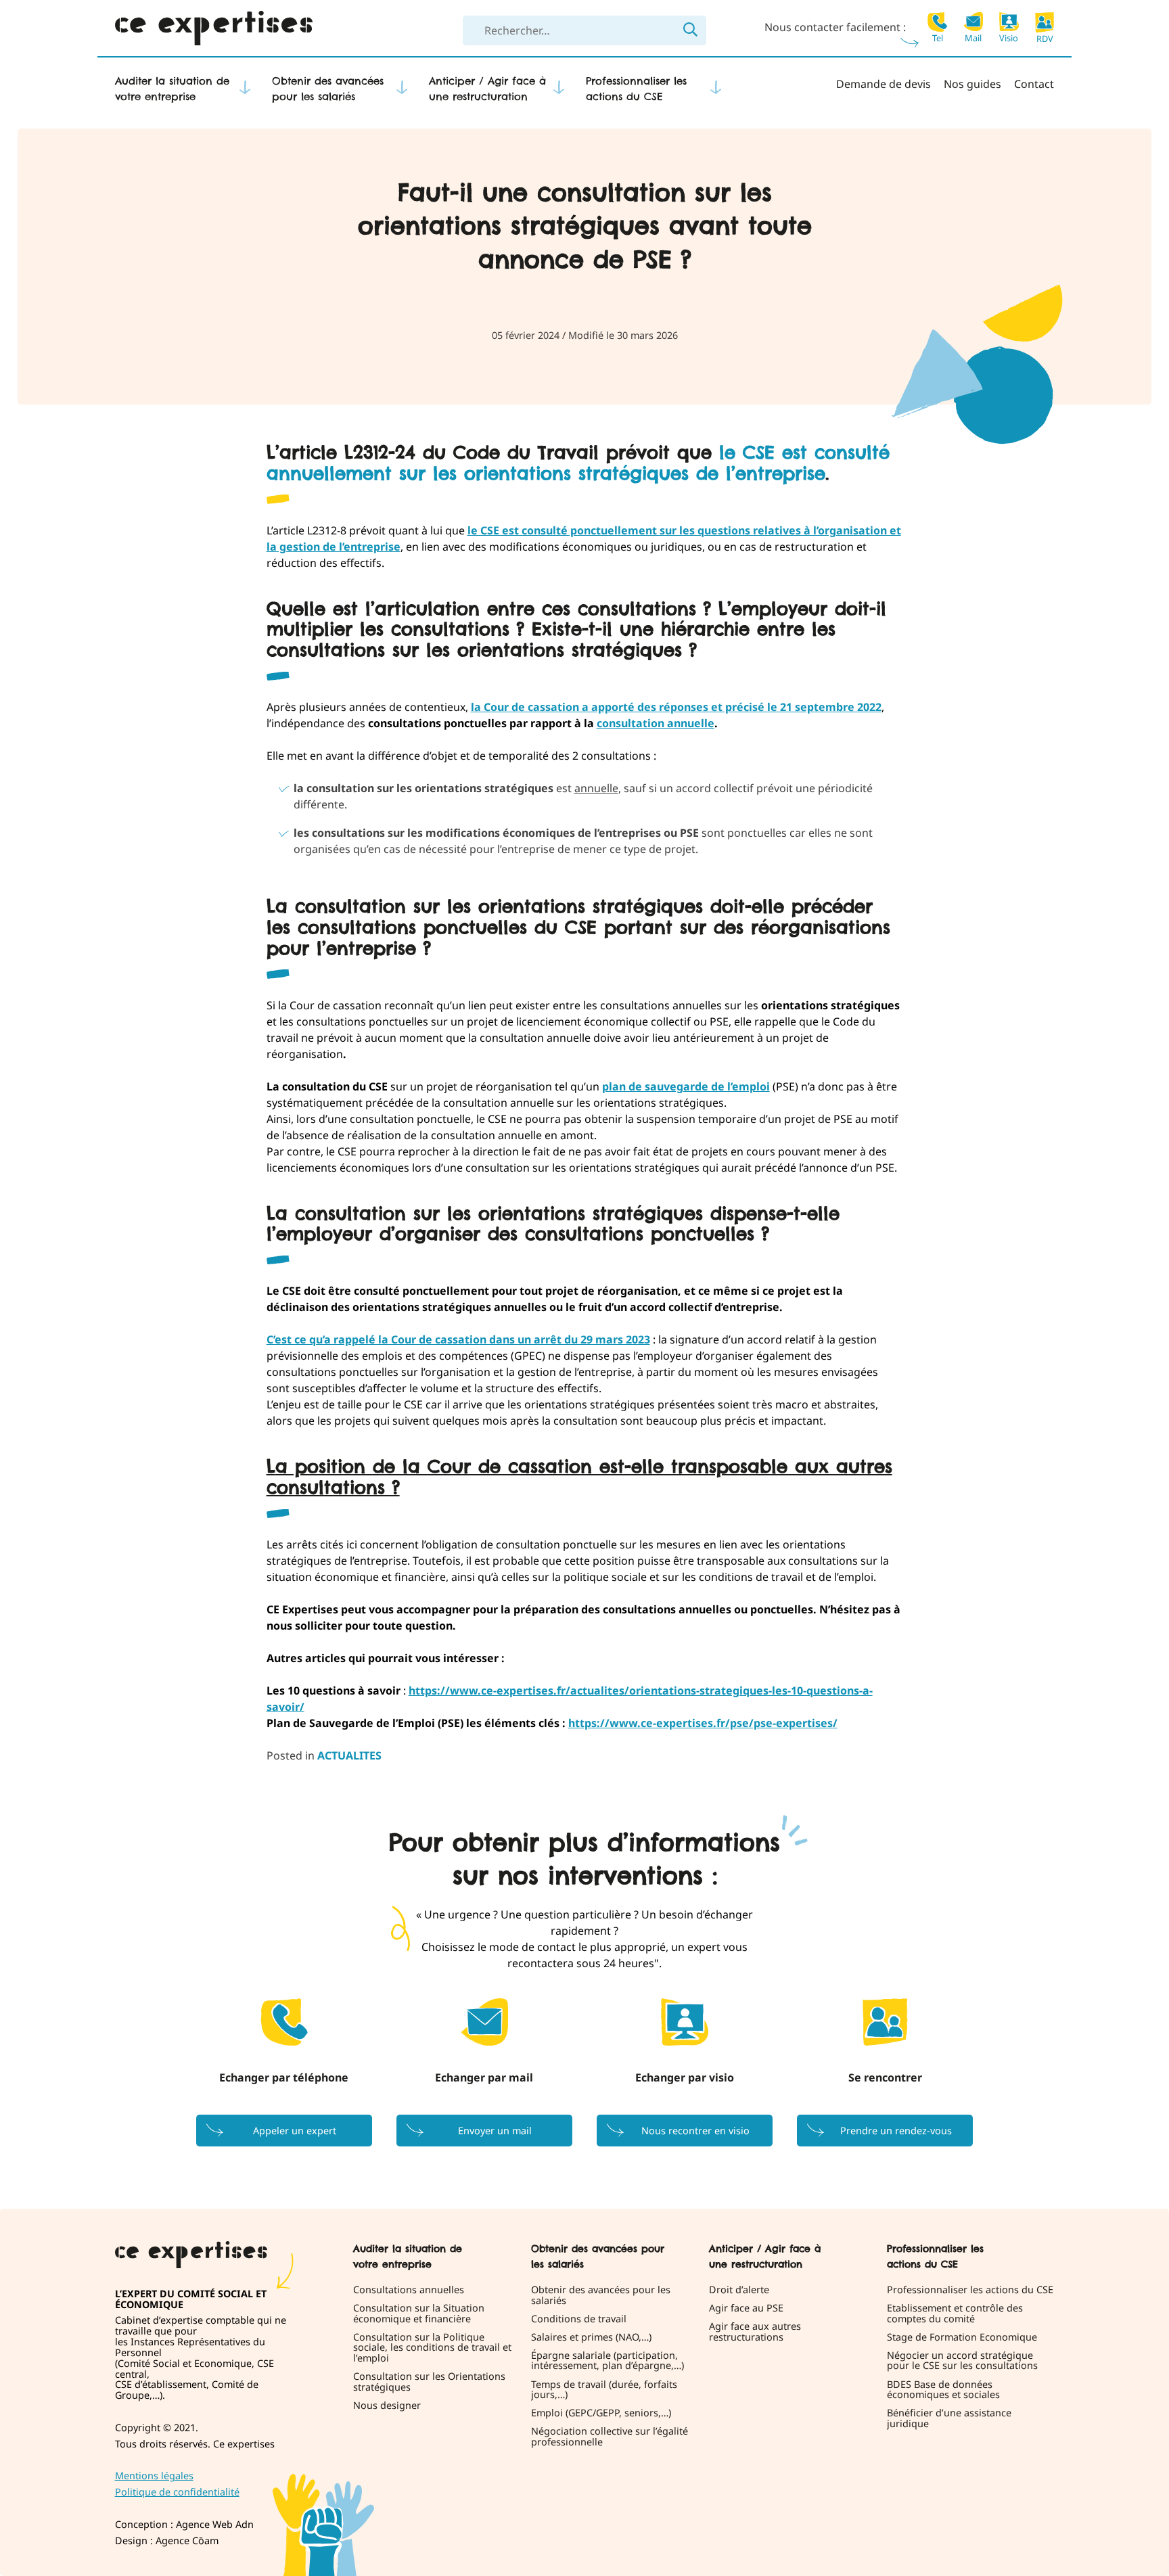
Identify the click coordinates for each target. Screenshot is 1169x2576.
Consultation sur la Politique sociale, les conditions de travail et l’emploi (432, 2348)
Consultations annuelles (409, 2290)
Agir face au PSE (746, 2308)
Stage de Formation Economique (962, 2337)
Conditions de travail (579, 2319)
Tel (938, 37)
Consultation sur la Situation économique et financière (419, 2314)
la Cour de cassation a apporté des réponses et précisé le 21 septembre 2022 (676, 707)
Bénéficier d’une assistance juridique (949, 2419)
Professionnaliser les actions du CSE (636, 89)
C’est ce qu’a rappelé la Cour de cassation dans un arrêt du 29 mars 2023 (458, 1339)
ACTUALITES (349, 1755)
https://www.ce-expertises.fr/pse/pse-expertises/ (703, 1723)
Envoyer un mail (495, 2131)
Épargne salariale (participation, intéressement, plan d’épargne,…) (608, 2361)
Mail (973, 37)
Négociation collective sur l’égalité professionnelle (610, 2437)
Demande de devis (884, 84)
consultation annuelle (656, 723)
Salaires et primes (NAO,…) (591, 2337)
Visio (1009, 37)
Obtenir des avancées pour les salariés (328, 89)
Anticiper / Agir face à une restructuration (487, 89)
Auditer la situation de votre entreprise (172, 89)
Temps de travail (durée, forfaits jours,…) (604, 2390)
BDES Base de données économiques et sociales (943, 2390)
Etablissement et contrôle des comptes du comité (955, 2314)
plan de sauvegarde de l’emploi (686, 1086)
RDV (1045, 38)
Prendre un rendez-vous (896, 2131)
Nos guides (972, 84)
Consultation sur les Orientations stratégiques (429, 2383)
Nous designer (387, 2406)
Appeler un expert (295, 2131)
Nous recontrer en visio (695, 2131)
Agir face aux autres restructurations (755, 2332)
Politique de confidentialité (177, 2492)
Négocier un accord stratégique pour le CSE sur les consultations (962, 2361)
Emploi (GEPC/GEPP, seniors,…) (601, 2414)
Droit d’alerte (739, 2290)
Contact (1034, 84)
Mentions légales (154, 2476)
